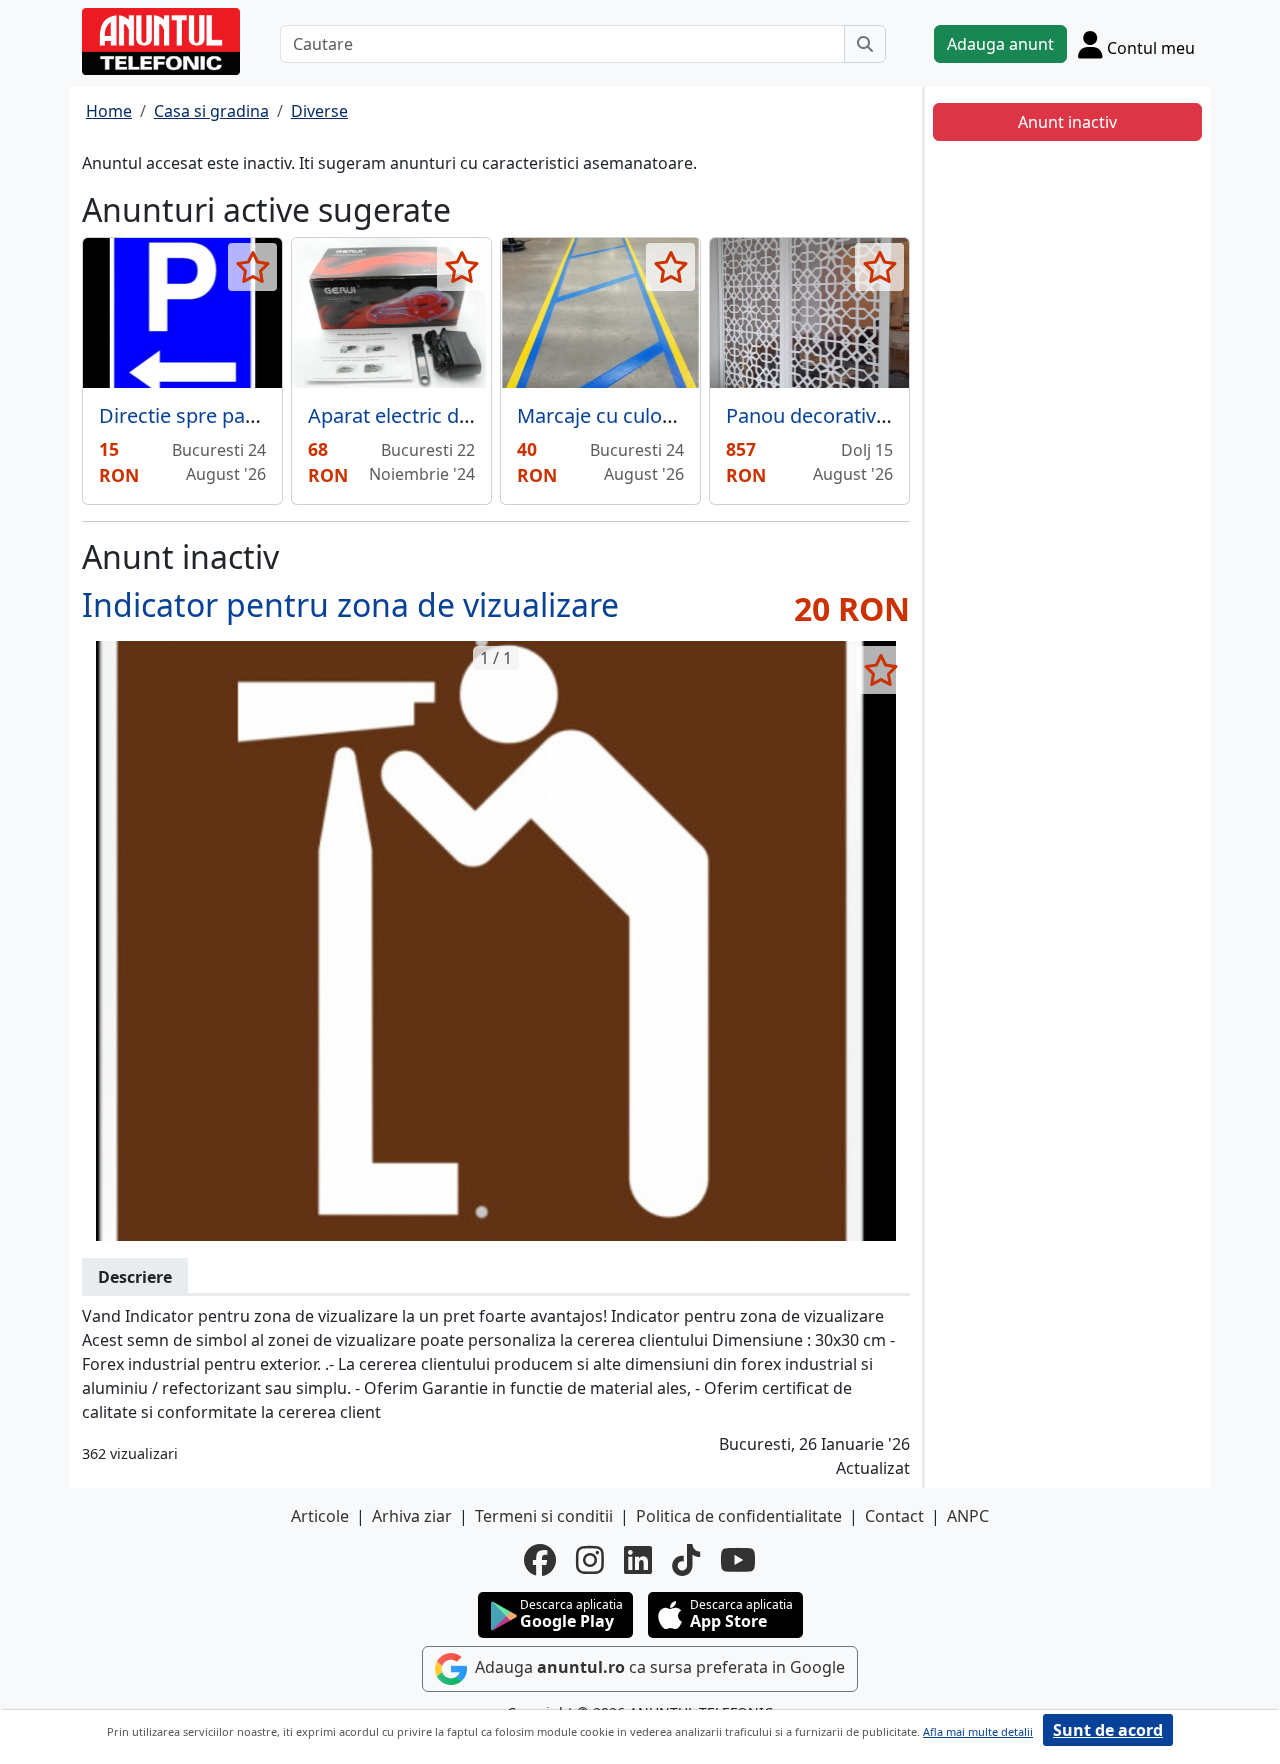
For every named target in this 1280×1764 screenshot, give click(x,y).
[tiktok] (686, 1560)
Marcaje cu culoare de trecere (654, 415)
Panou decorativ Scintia (834, 415)
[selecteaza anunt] (252, 267)
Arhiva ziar (412, 1516)
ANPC (968, 1516)
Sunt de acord (1108, 1730)
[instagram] (590, 1560)
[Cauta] (865, 44)
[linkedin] (638, 1560)
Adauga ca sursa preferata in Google (658, 1667)
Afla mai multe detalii (978, 1731)
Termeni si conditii (544, 1516)
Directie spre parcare (196, 415)
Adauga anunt (1000, 44)
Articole (320, 1516)
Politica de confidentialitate (739, 1516)
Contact (894, 1516)
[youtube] (738, 1560)
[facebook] (540, 1560)
